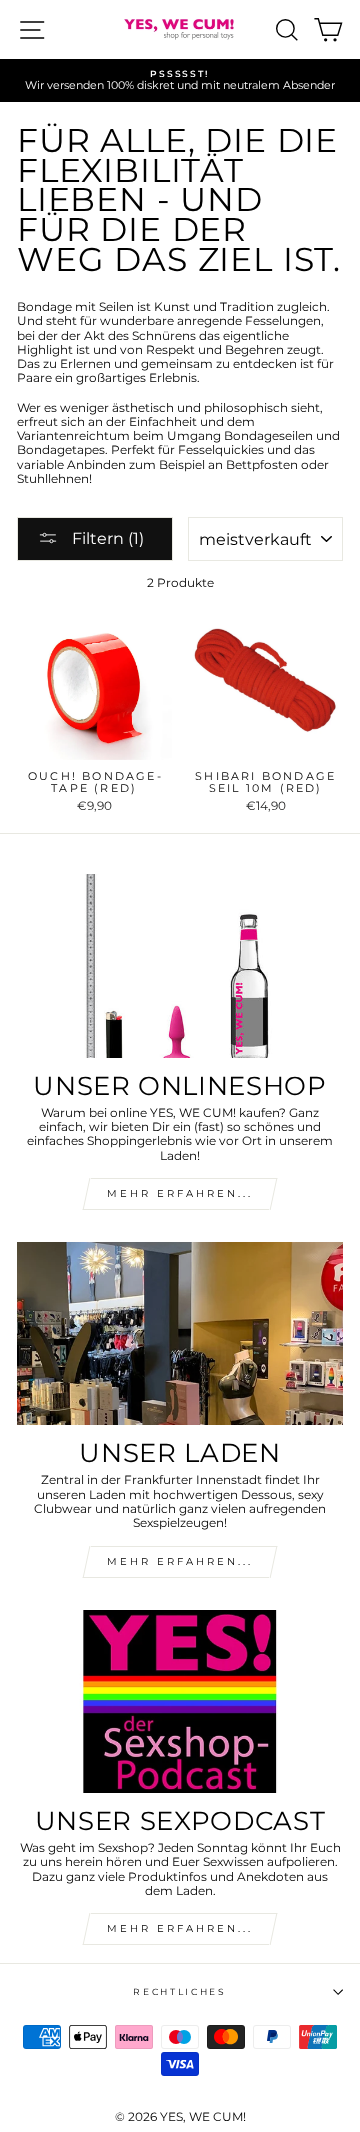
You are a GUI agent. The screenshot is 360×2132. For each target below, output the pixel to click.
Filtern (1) (106, 538)
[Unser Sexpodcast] (180, 1701)
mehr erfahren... (180, 1193)
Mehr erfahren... (180, 1561)
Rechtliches (179, 1991)
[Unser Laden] (180, 1333)
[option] (180, 80)
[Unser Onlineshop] (180, 965)
